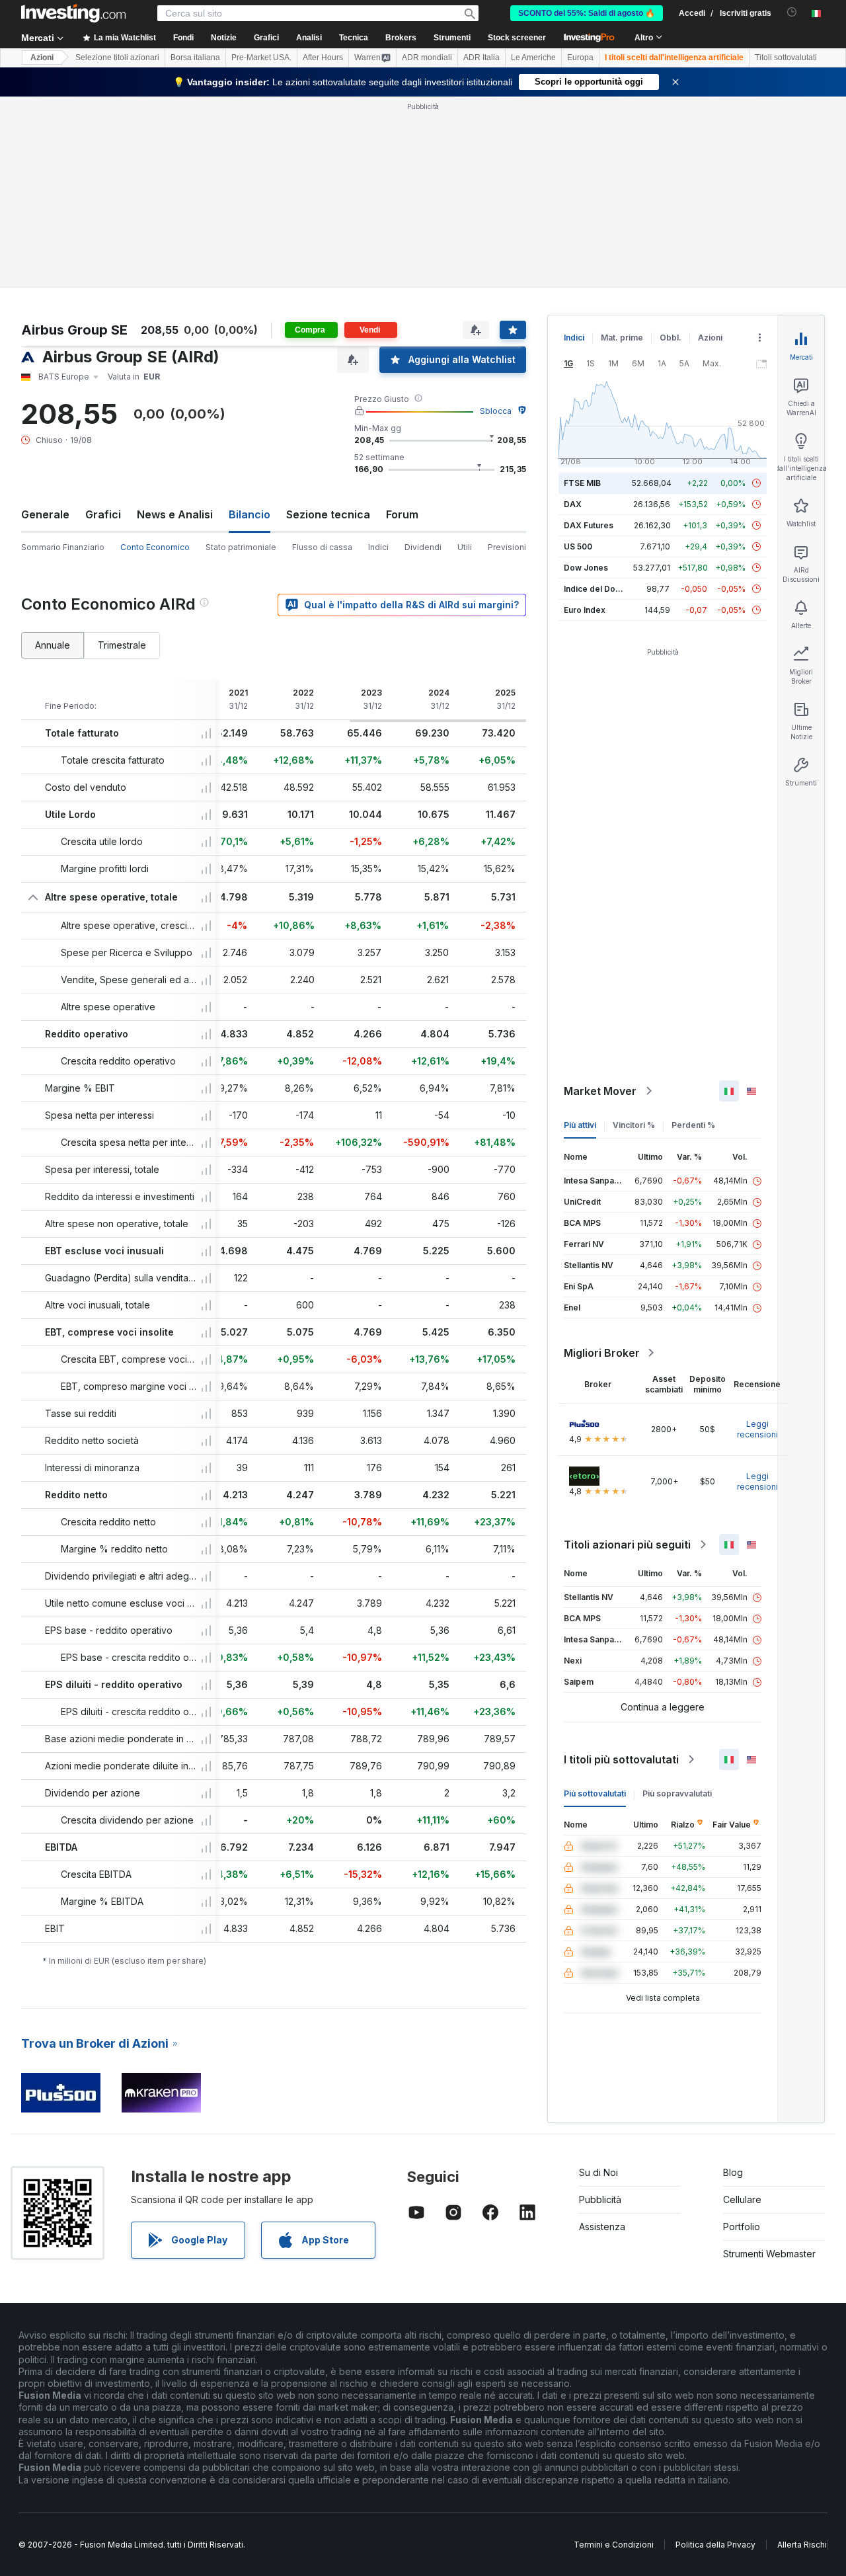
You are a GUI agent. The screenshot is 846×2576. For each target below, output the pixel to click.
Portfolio (742, 2227)
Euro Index (585, 610)
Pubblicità (600, 2199)
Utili (465, 547)
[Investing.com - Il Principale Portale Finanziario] (73, 13)
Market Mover (600, 1091)
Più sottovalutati (595, 1793)
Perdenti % (693, 1125)
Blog (733, 2172)
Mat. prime (622, 338)
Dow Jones (586, 568)
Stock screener (517, 38)
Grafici (103, 514)
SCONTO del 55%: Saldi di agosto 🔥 (587, 13)
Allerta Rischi (802, 2545)
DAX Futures (589, 525)
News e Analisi (175, 514)
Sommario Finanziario (63, 547)
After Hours (323, 58)
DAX (573, 504)
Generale (45, 514)
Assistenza (602, 2227)
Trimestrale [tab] (122, 645)
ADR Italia (481, 58)
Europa (580, 58)
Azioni (42, 58)
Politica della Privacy (715, 2545)
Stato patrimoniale (241, 547)
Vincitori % (634, 1125)
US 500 (578, 546)
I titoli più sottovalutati (621, 1759)
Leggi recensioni (757, 1429)
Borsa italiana (195, 58)
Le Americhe (533, 58)
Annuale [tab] (53, 645)
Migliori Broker (602, 1353)
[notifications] (792, 12)
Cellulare (742, 2199)
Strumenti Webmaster (769, 2254)
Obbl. (671, 338)
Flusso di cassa (322, 547)
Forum (402, 514)
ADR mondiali (427, 58)
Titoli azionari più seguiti (627, 1545)
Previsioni (507, 547)
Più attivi (580, 1125)
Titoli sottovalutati (786, 58)
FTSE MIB (582, 483)
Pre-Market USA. (261, 58)
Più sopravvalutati (677, 1793)
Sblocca (496, 411)
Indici (378, 547)
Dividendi (423, 547)
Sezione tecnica (328, 514)
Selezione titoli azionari (117, 58)
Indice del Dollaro (598, 589)
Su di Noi (598, 2172)
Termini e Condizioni (614, 2545)
